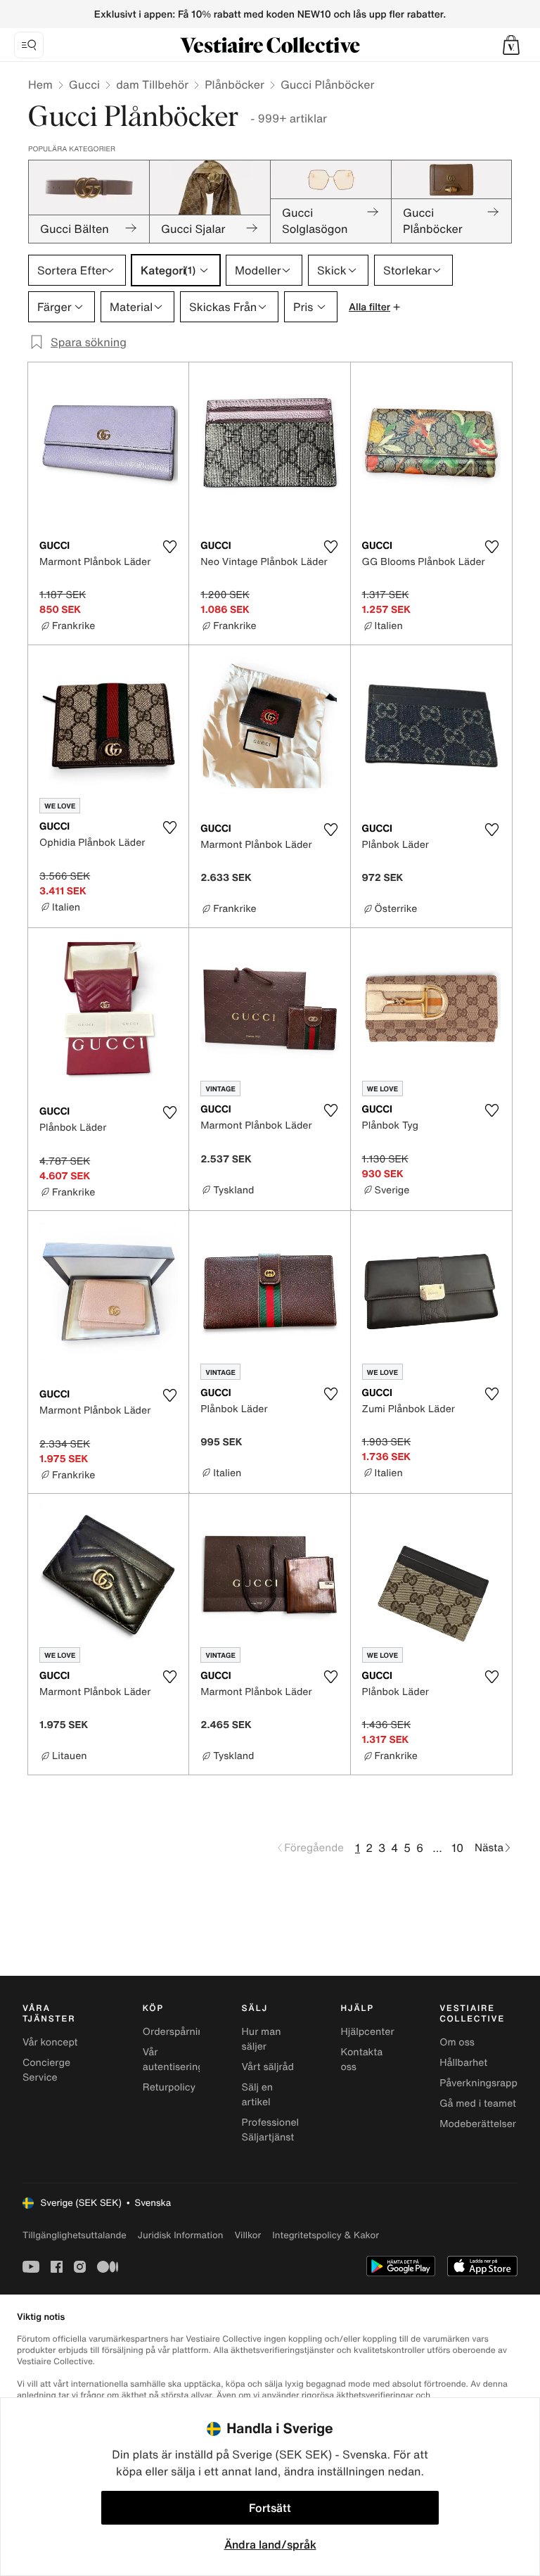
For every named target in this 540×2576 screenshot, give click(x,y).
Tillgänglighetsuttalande (75, 2235)
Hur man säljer (262, 2039)
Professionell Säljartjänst (272, 2130)
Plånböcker (234, 84)
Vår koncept (50, 2042)
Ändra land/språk (270, 2544)
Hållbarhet (463, 2063)
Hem (40, 84)
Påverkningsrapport (485, 2083)
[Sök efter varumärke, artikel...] (29, 45)
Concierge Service (46, 2070)
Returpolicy (169, 2087)
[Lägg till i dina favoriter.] (169, 547)
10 (457, 1848)
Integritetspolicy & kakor (326, 2235)
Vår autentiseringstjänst (189, 2060)
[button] (511, 45)
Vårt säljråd (268, 2067)
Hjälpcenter (367, 2032)
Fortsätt (270, 2508)
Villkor (247, 2235)
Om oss (457, 2042)
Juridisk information (181, 2235)
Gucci (84, 84)
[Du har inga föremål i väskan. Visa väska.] (511, 45)
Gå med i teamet (478, 2104)
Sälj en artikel (258, 2095)
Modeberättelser (478, 2124)
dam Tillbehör (152, 84)
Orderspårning (176, 2032)
